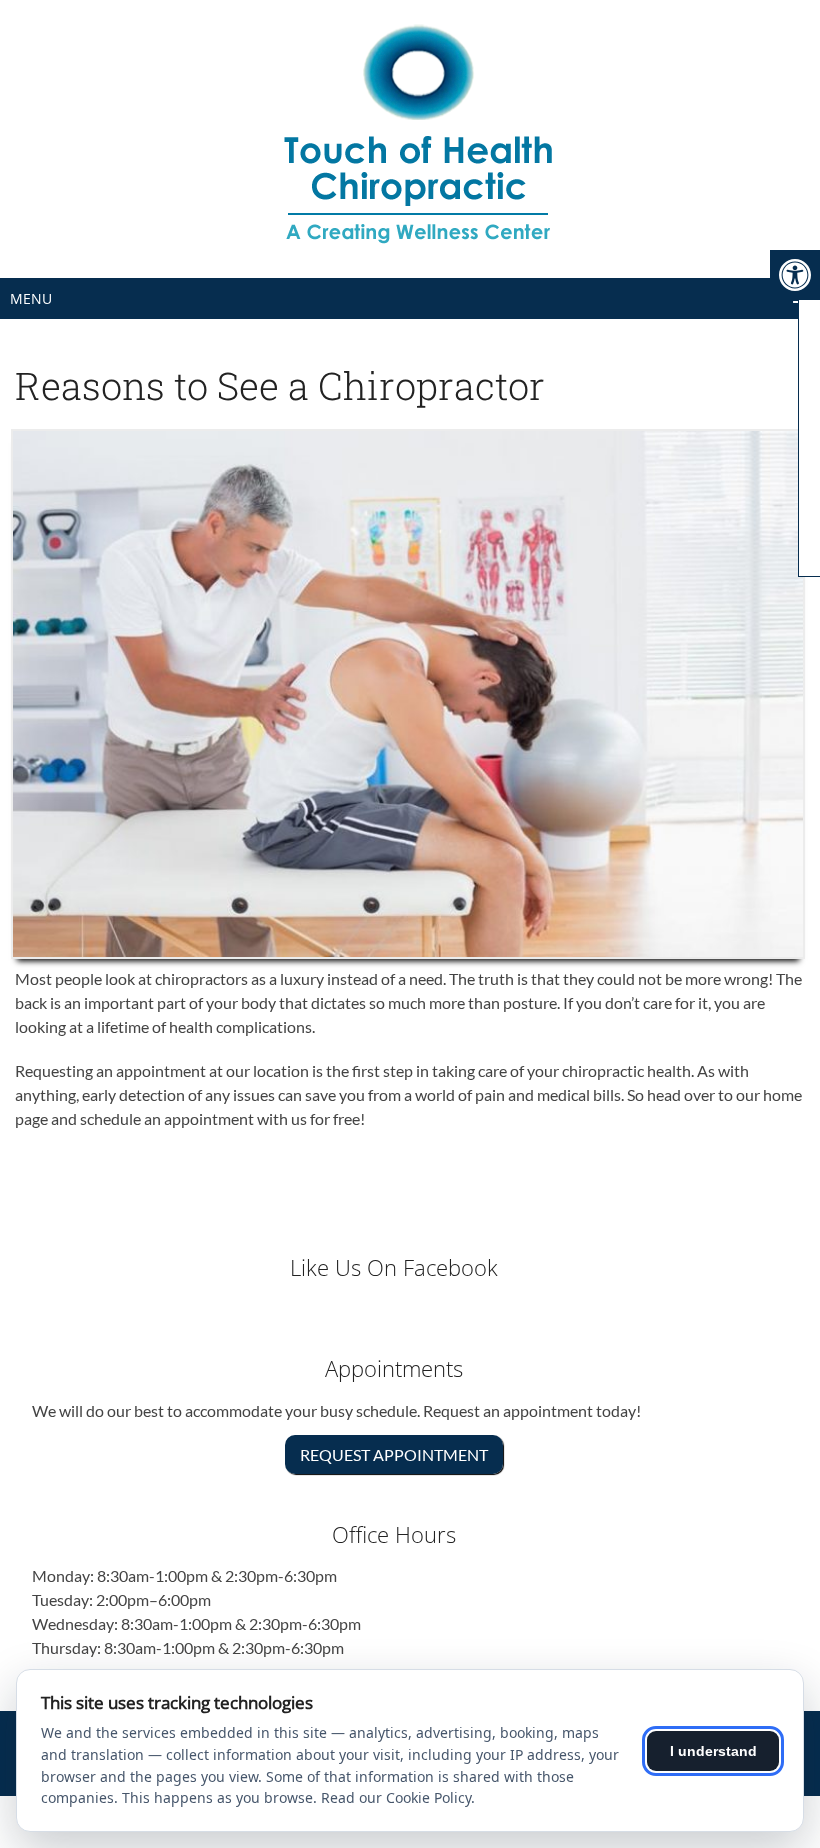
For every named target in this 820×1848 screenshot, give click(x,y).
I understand (713, 1751)
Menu (31, 298)
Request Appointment (394, 1454)
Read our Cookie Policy (396, 1797)
